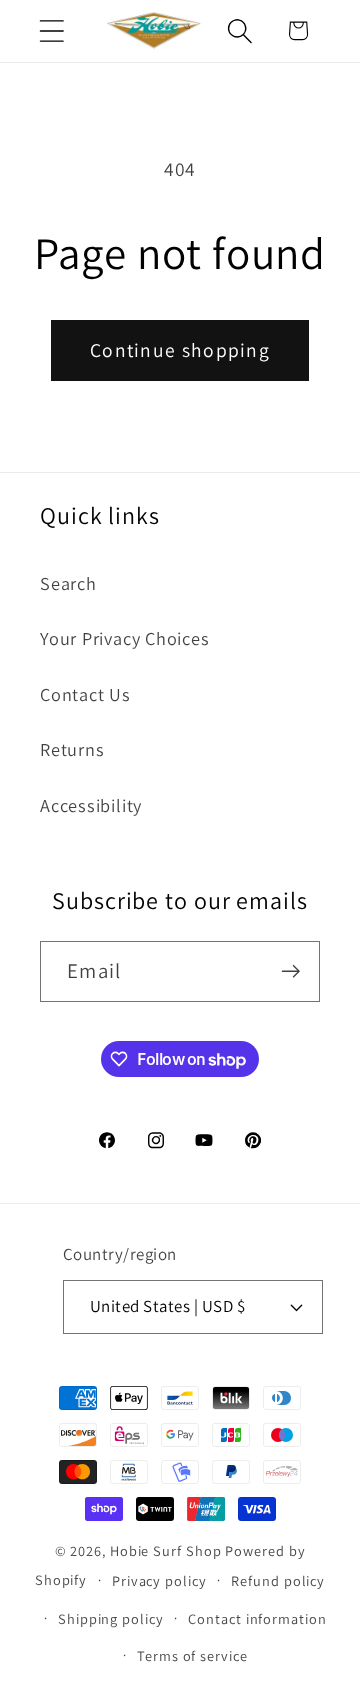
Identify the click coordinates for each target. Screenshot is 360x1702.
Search (68, 583)
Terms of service (192, 1655)
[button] (51, 30)
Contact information (257, 1618)
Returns (72, 749)
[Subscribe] (290, 971)
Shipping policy (111, 1618)
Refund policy (278, 1580)
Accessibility (91, 805)
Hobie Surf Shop (166, 1550)
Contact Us (85, 694)
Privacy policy (159, 1580)
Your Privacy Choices (125, 638)
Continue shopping (180, 350)
